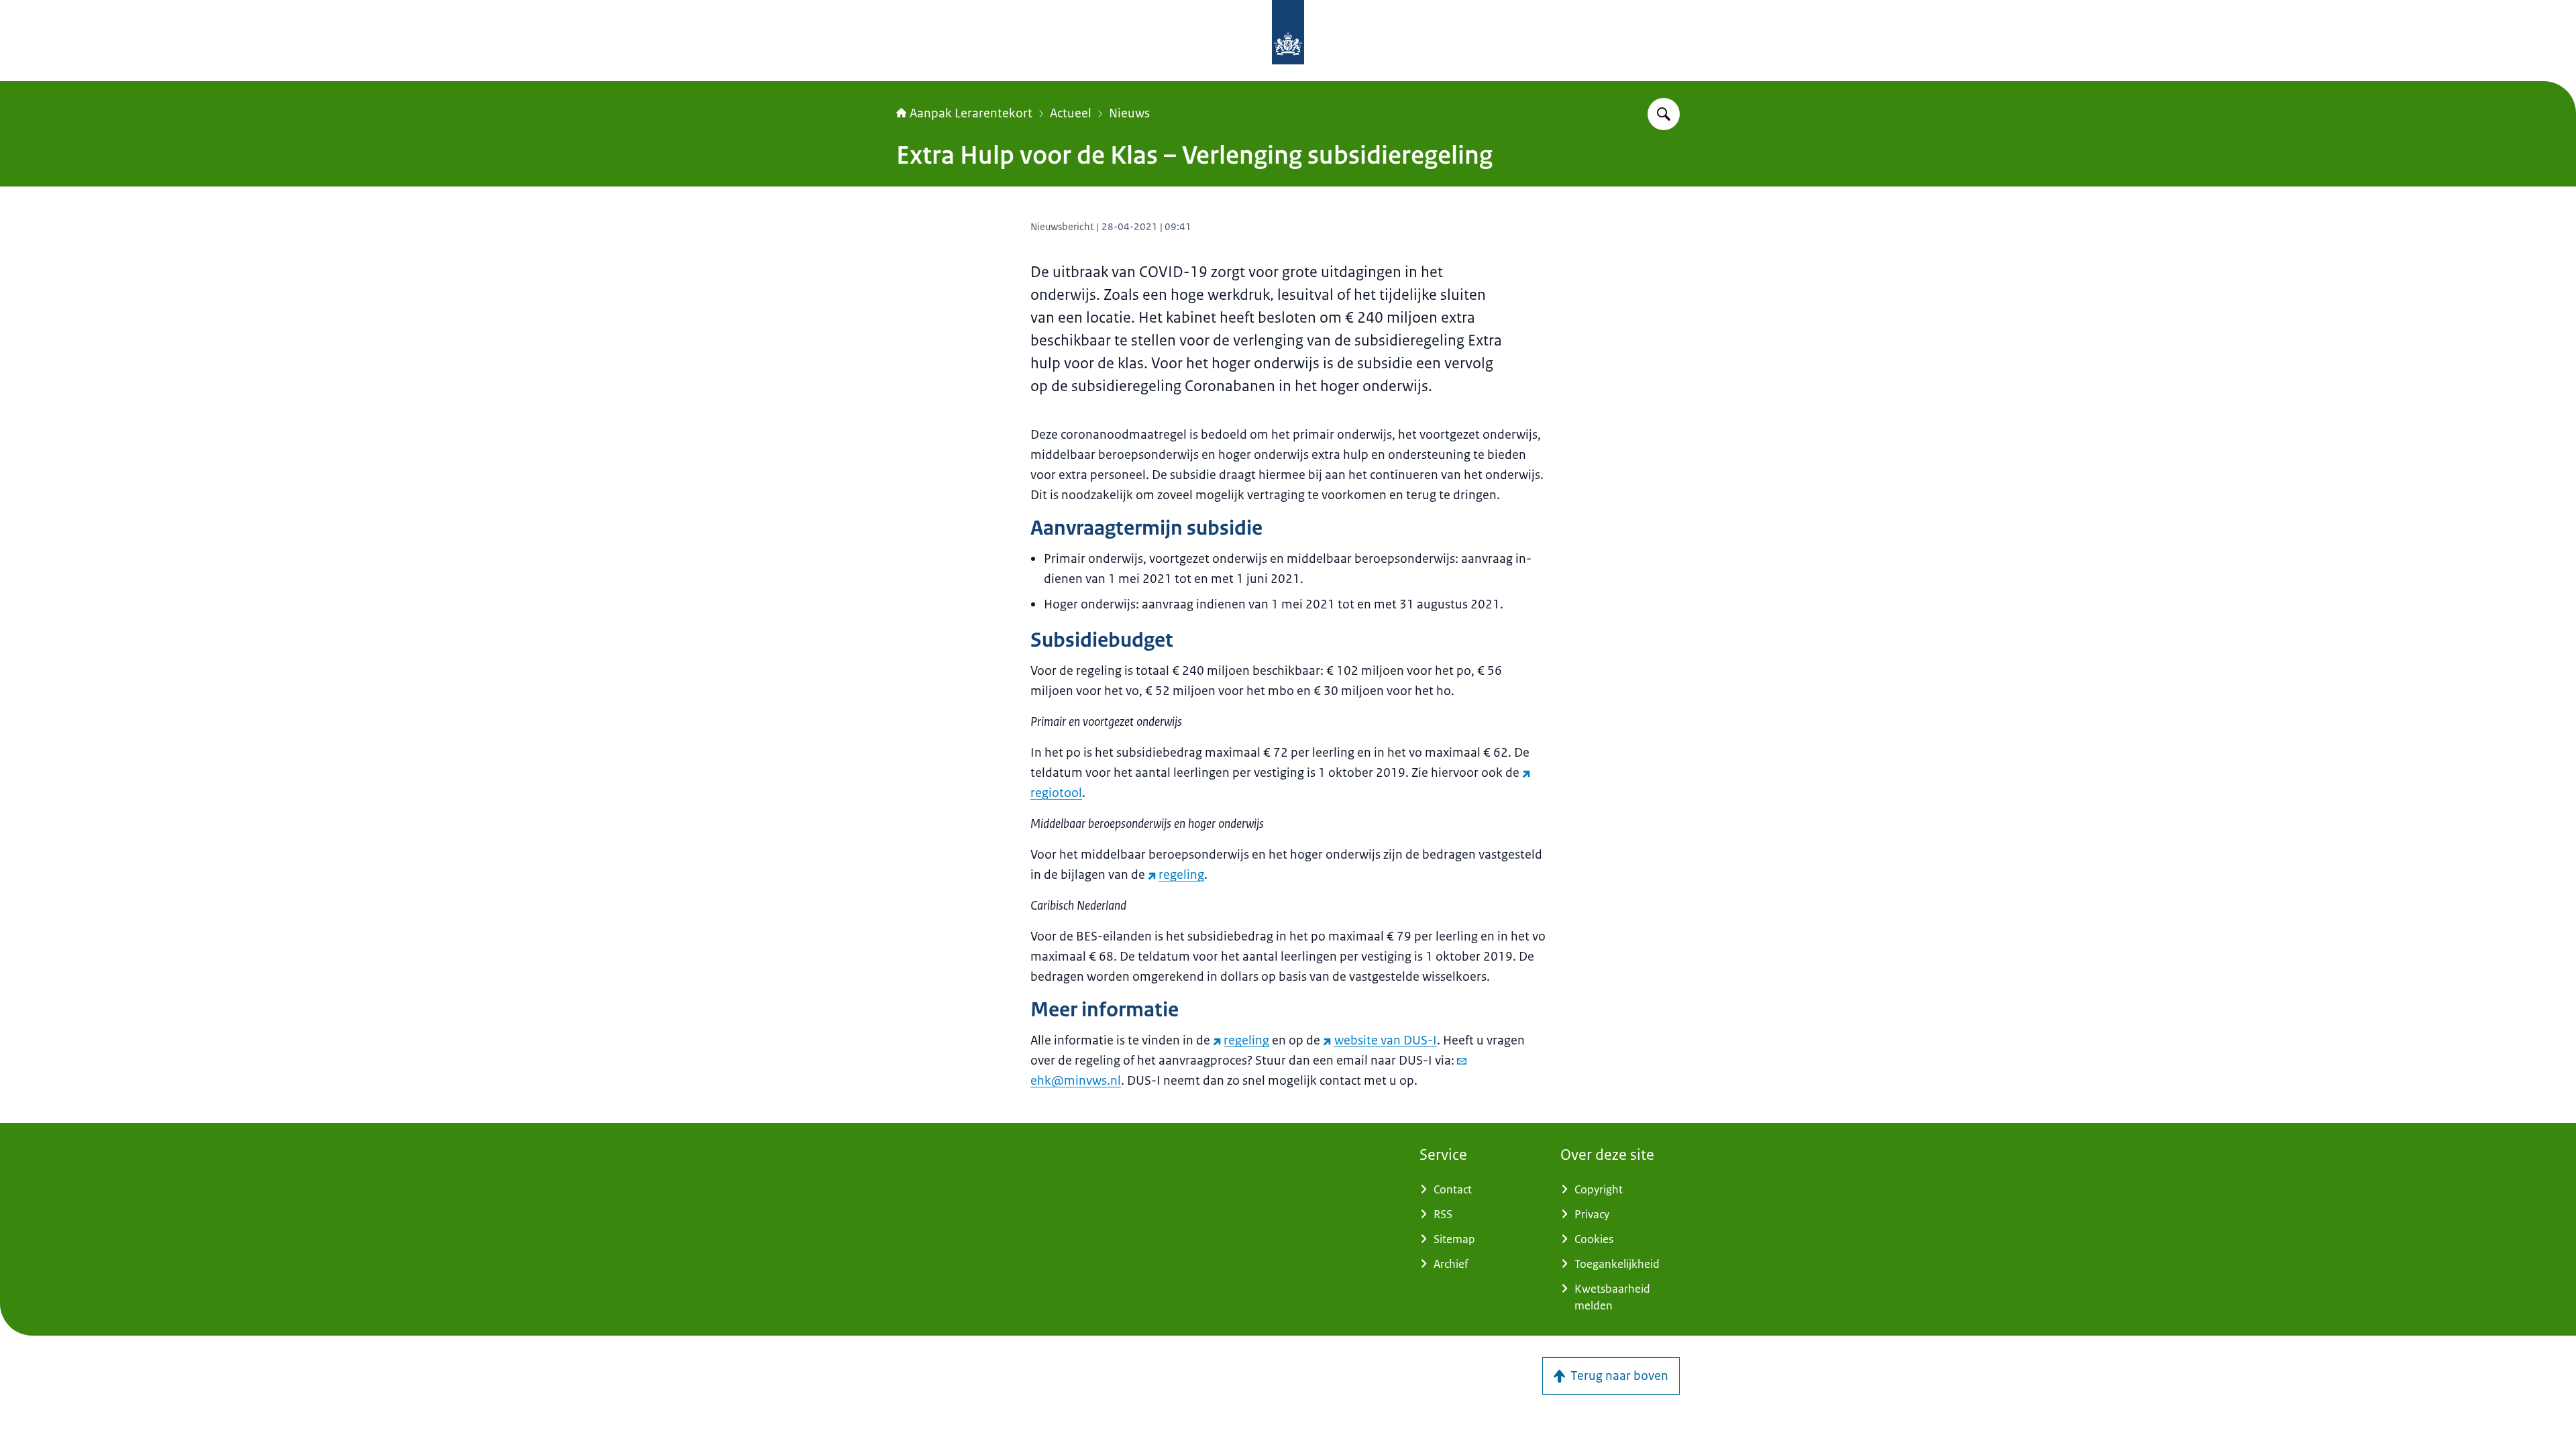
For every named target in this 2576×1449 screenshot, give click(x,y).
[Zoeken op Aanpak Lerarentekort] (1664, 114)
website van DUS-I (1385, 1040)
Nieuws (1129, 113)
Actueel (1071, 113)
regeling (1181, 875)
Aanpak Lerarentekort (971, 113)
